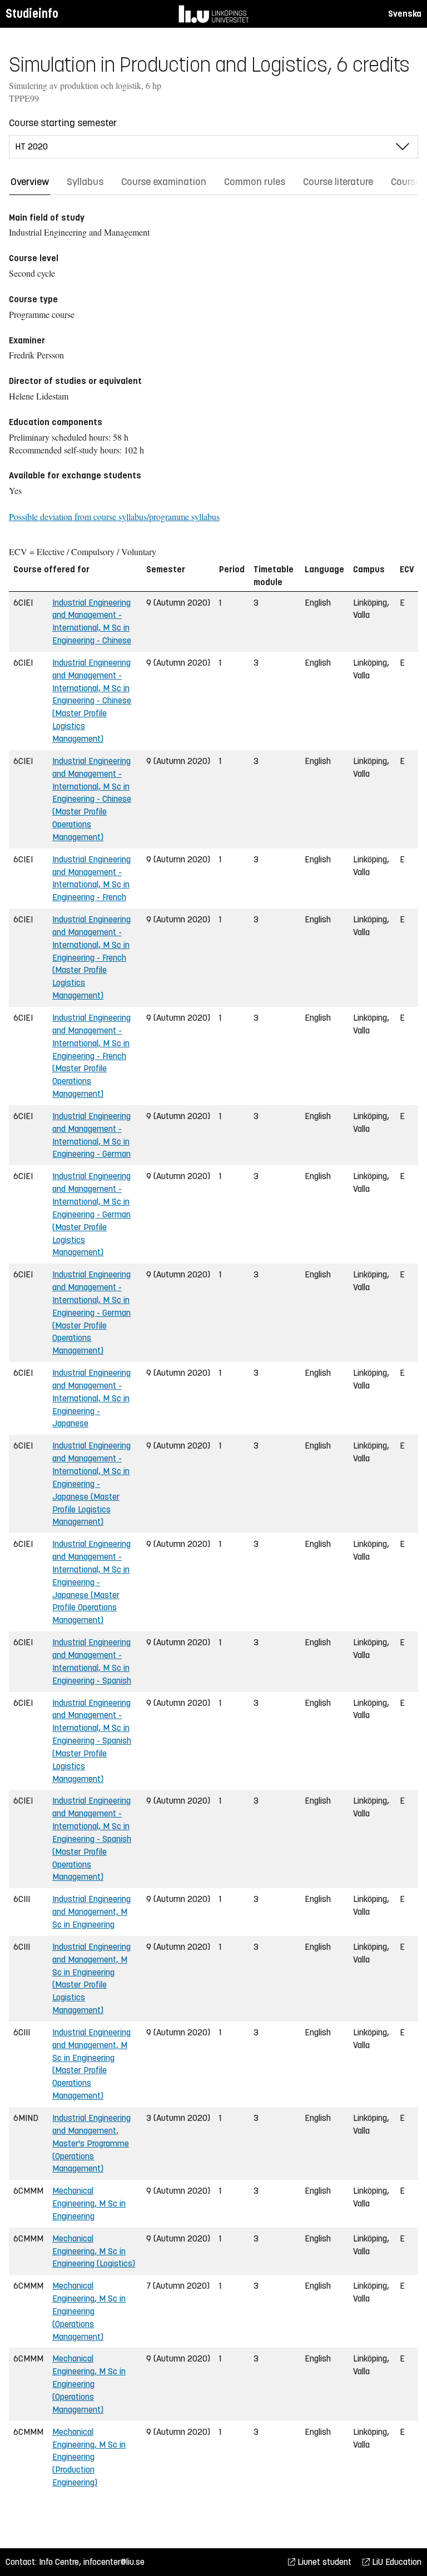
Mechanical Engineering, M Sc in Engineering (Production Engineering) (89, 2457)
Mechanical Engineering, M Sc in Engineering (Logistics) (94, 2251)
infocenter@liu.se (114, 2562)
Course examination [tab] (164, 182)
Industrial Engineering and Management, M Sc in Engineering (91, 1912)
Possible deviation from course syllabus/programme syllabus (114, 516)
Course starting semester (63, 123)
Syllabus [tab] (85, 182)
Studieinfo (32, 14)
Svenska (405, 14)
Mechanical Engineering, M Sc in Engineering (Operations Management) (89, 2311)
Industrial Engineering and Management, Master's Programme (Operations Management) (91, 2143)
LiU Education (396, 2562)
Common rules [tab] (255, 182)
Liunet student (323, 2562)
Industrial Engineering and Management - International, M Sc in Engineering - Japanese (91, 1398)
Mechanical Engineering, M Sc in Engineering (89, 2203)
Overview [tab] (30, 182)
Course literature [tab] (338, 182)
